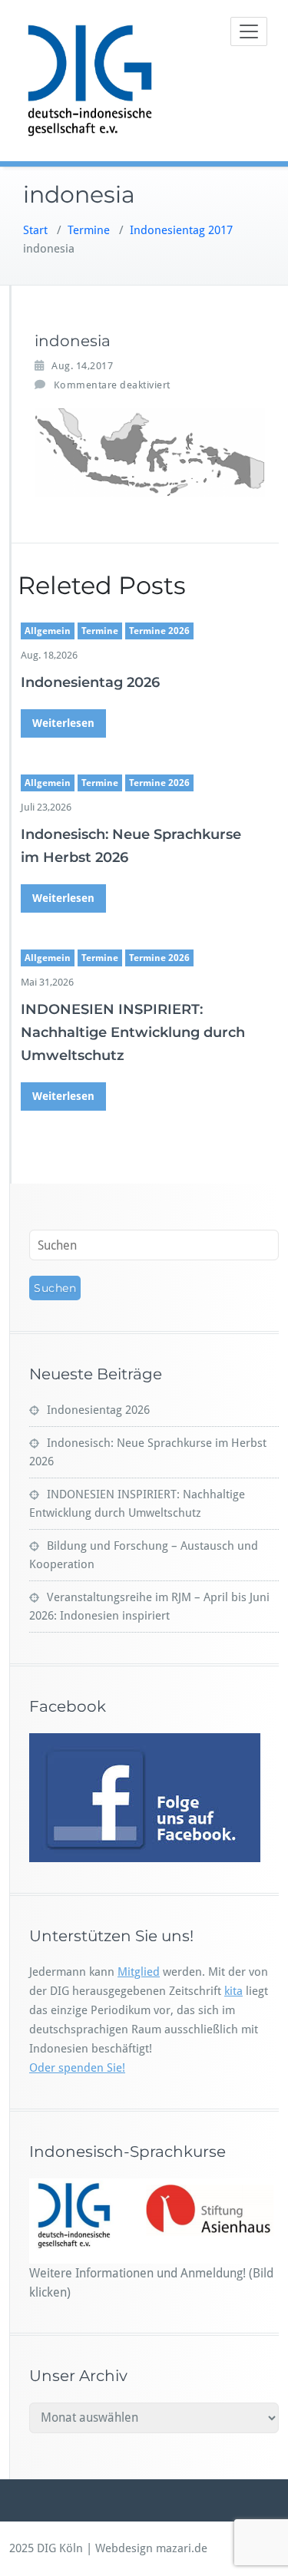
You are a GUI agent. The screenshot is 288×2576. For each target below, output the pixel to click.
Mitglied (139, 1972)
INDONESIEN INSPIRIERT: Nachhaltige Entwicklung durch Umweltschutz (133, 1032)
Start (35, 230)
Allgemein (48, 631)
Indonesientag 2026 (90, 682)
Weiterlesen (63, 723)
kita (233, 1991)
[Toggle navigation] (249, 31)
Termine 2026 (159, 631)
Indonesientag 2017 (181, 230)
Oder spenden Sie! (77, 2068)
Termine (89, 230)
